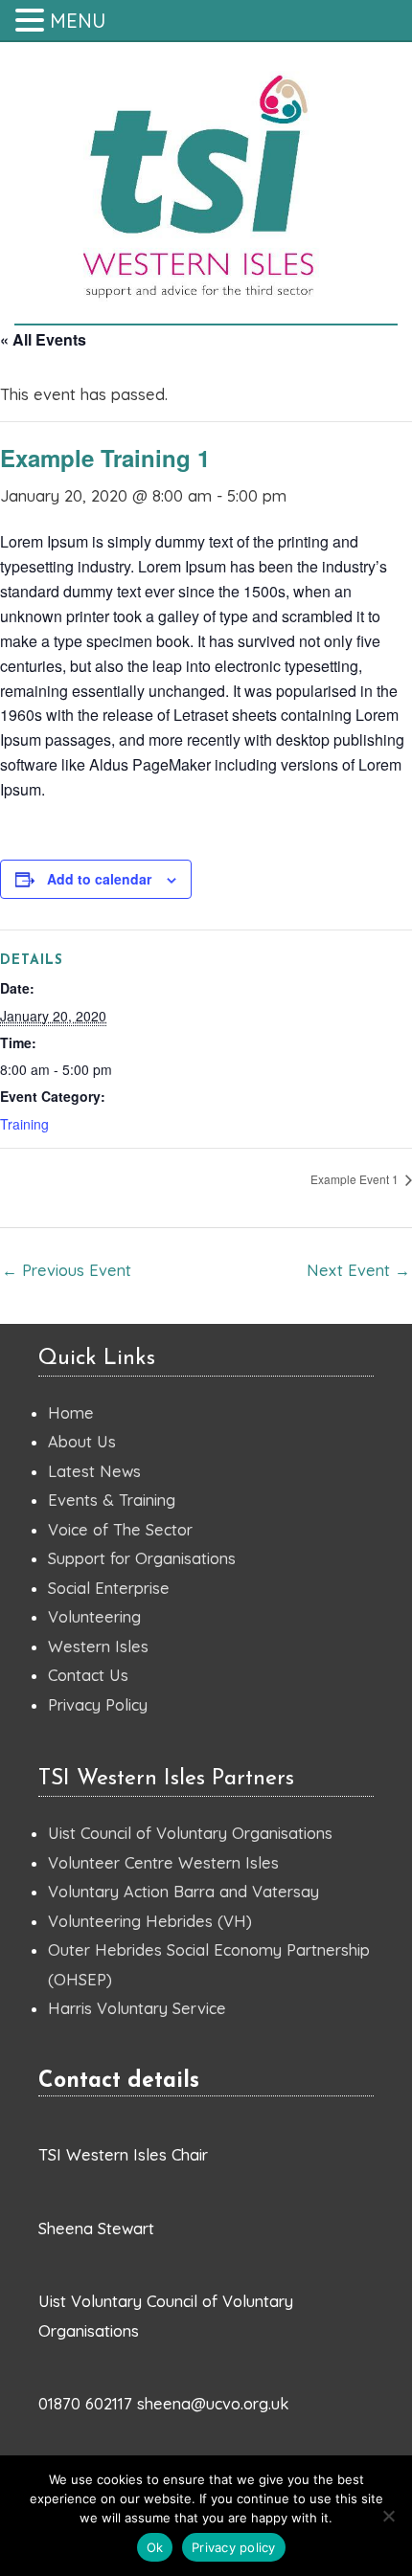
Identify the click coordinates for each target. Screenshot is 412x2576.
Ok (155, 2547)
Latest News (94, 1471)
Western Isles (98, 1646)
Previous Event (67, 1270)
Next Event (358, 1270)
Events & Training (112, 1500)
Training (24, 1124)
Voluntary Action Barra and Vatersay (183, 1892)
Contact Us (88, 1675)
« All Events (43, 339)
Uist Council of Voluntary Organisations (190, 1833)
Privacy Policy (98, 1705)
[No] (388, 2516)
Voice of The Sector (120, 1530)
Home (71, 1413)
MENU (78, 21)
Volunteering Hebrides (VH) (150, 1921)
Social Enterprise (109, 1588)
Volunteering (94, 1617)
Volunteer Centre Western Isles (163, 1863)
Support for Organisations (142, 1558)
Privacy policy (234, 2547)
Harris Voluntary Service (137, 2008)
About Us (82, 1442)
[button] (33, 22)
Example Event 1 (356, 1179)
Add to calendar (99, 879)
